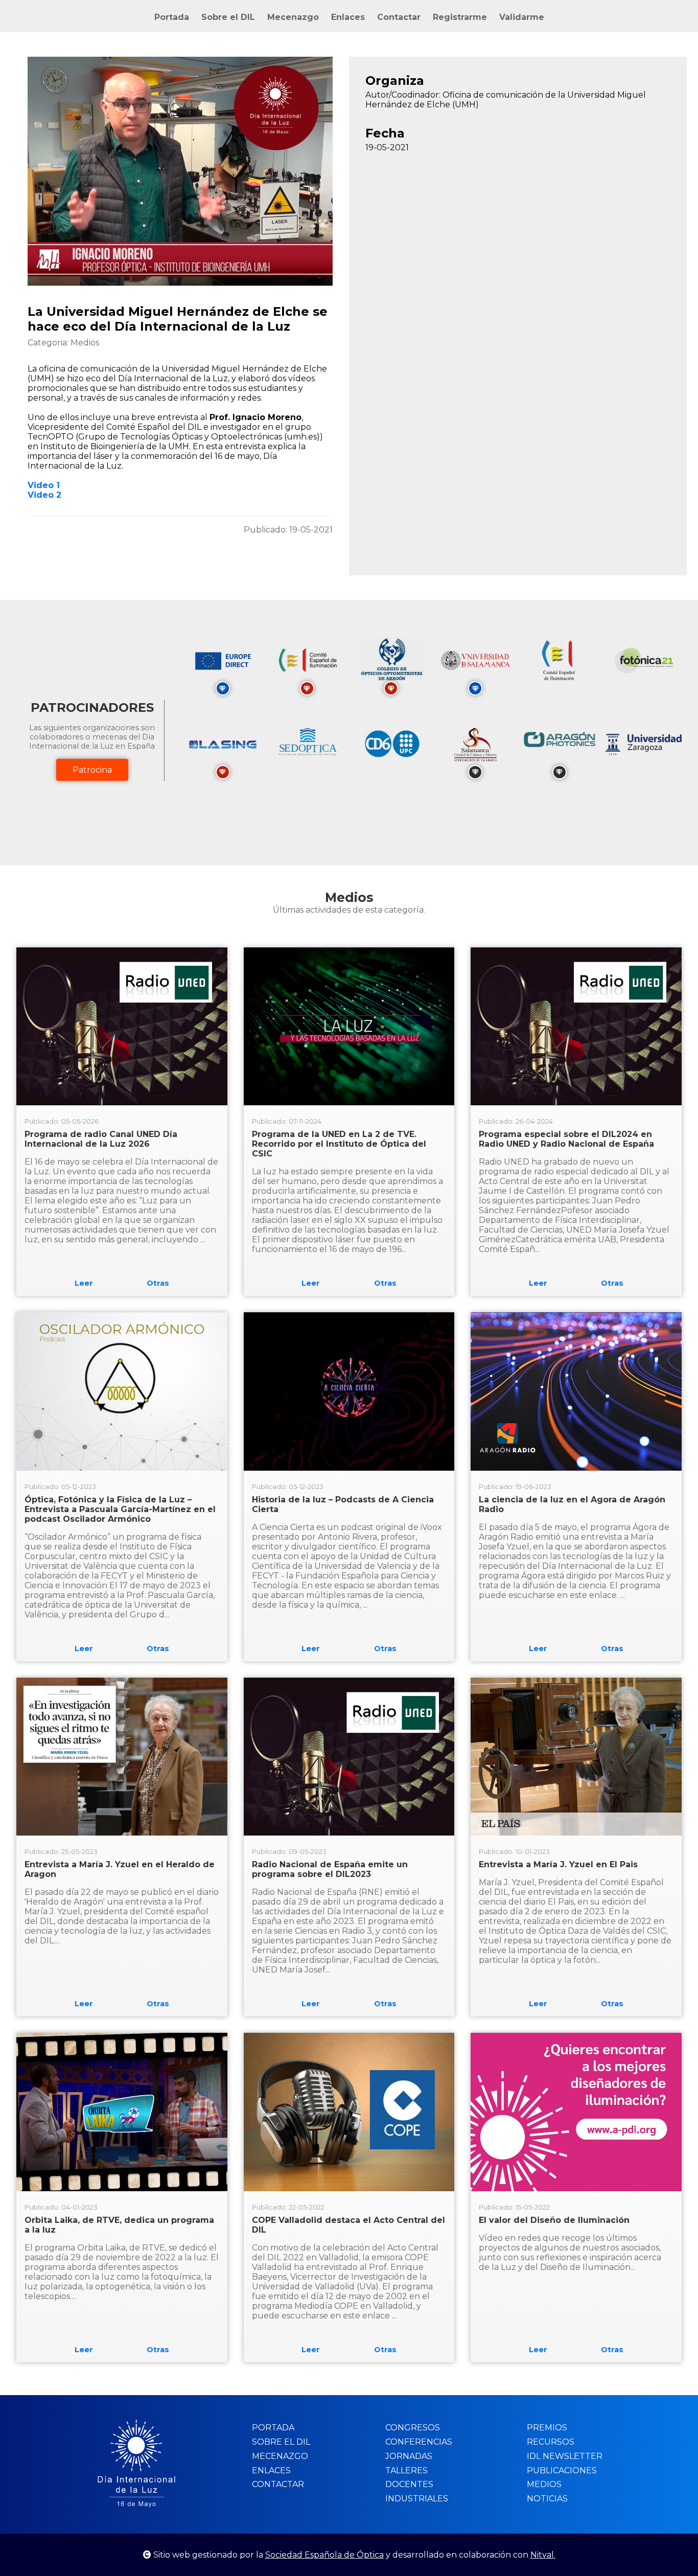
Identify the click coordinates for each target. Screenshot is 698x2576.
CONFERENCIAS (419, 2442)
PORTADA (273, 2428)
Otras (158, 1283)
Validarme (522, 17)
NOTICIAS (547, 2499)
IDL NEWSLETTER (565, 2456)
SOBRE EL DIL (281, 2442)
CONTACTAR (278, 2484)
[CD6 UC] (391, 770)
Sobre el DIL (228, 17)
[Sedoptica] (307, 770)
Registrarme (460, 17)
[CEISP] (560, 687)
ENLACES (271, 2470)
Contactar (399, 17)
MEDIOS (544, 2484)
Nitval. (543, 2555)
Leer (84, 1283)
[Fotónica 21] (644, 687)
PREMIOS (547, 2428)
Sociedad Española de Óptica (324, 2555)
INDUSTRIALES (417, 2499)
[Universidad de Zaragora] (644, 752)
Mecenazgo (293, 17)
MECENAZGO (280, 2456)
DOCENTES (409, 2484)
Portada (172, 17)
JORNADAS (409, 2456)
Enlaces (348, 17)
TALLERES (406, 2470)
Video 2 (44, 495)
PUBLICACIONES (562, 2470)
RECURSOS (551, 2442)
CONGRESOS (413, 2428)
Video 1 (44, 485)
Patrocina (92, 770)
